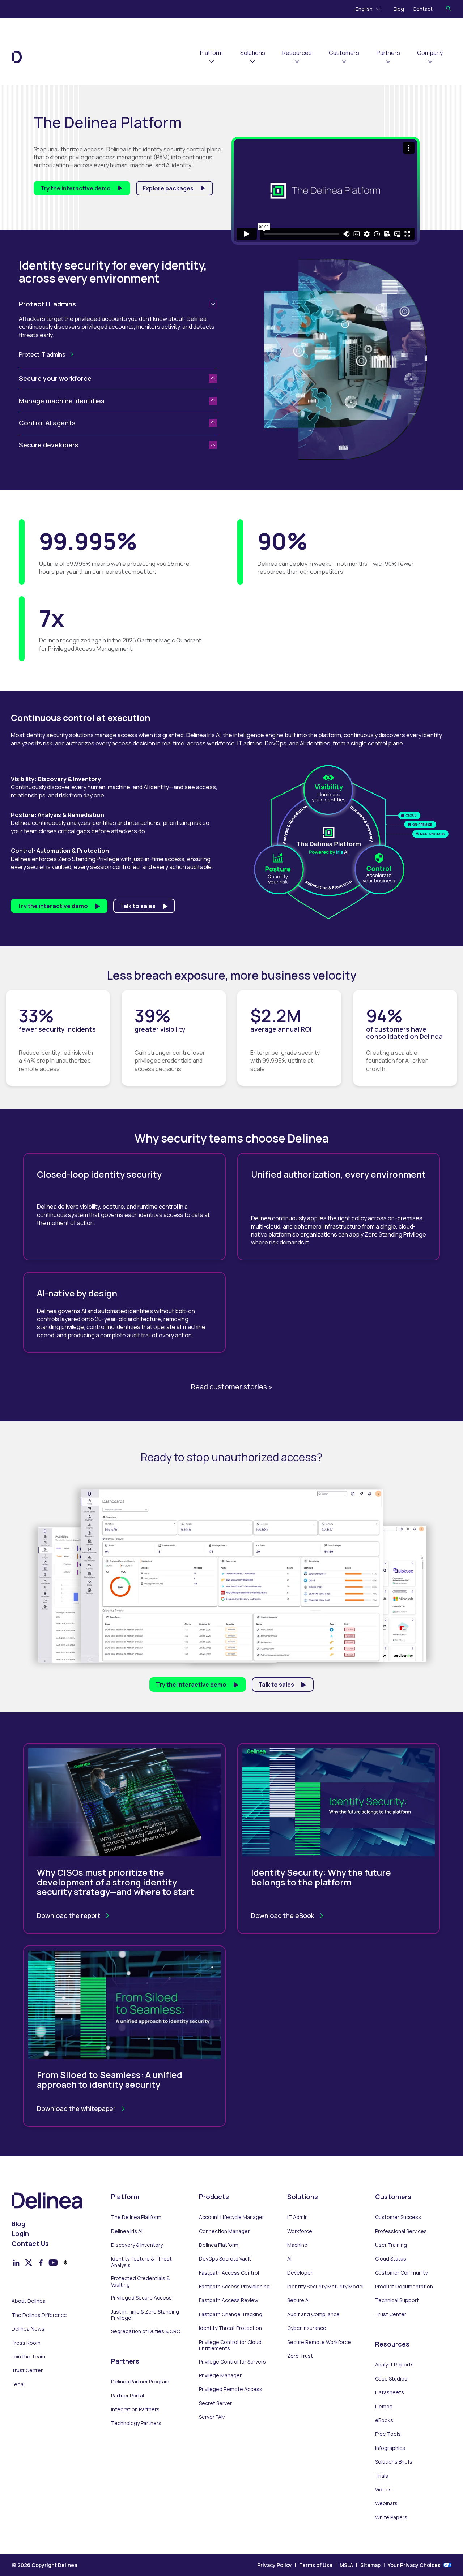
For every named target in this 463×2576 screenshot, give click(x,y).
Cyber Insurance (307, 2328)
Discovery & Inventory (137, 2245)
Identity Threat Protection (230, 2328)
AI (289, 2259)
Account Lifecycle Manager (231, 2217)
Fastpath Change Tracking (231, 2314)
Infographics (390, 2448)
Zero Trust (300, 2356)
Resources (297, 53)
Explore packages (168, 188)
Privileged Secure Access (141, 2298)
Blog (399, 9)
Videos (383, 2490)
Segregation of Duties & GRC (146, 2331)
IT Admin (298, 2217)
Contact (423, 9)
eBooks (384, 2420)
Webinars (386, 2503)
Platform (211, 53)
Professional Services (401, 2231)
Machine (297, 2245)
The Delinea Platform (136, 2217)
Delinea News (28, 2329)
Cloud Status (391, 2259)
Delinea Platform (219, 2245)
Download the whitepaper (76, 2108)
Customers (344, 53)
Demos (384, 2407)
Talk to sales (138, 906)
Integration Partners (135, 2409)
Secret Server (215, 2403)
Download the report (69, 1915)
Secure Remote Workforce (319, 2342)
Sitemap (370, 2565)
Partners (388, 53)
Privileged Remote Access (231, 2389)
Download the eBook (283, 1915)
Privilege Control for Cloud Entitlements (230, 2345)
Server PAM (212, 2417)
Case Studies (391, 2379)
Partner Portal (128, 2396)
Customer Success (398, 2217)
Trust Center (27, 2370)
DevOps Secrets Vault (225, 2259)
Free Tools (388, 2434)
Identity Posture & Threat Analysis (141, 2262)
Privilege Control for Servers (232, 2362)
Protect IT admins (42, 354)
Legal (18, 2384)
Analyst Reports (394, 2365)
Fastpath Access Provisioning (234, 2287)
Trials (382, 2476)
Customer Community (401, 2273)
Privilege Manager (220, 2375)
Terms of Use (316, 2565)
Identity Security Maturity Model (325, 2287)
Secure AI (298, 2300)
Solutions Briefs (394, 2462)
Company (430, 53)
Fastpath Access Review (229, 2300)
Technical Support (397, 2300)
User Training (391, 2245)
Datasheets (390, 2392)
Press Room (26, 2343)
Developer (300, 2273)
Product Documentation (404, 2287)
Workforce (300, 2231)
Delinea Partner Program (140, 2382)
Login (20, 2234)
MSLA (346, 2565)
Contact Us (30, 2244)
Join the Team (28, 2357)
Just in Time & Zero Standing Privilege (145, 2315)
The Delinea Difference (39, 2315)
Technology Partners (136, 2423)
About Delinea (29, 2301)
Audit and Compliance (313, 2314)
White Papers (391, 2517)
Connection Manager (224, 2231)
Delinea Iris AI (127, 2231)
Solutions (253, 53)
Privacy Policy (275, 2565)
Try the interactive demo (75, 188)
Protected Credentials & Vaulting (140, 2281)
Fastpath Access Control (229, 2273)
